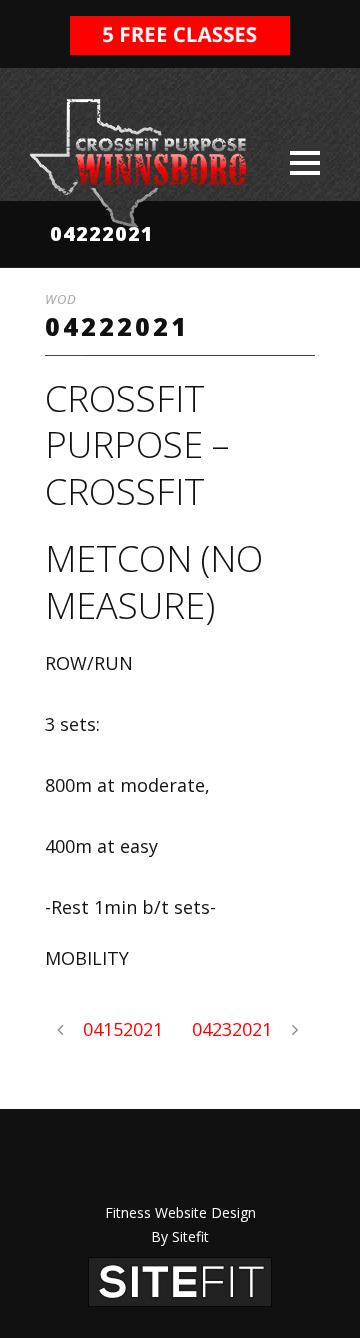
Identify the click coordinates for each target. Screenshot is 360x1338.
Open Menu (304, 162)
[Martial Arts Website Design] (180, 1280)
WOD (61, 299)
